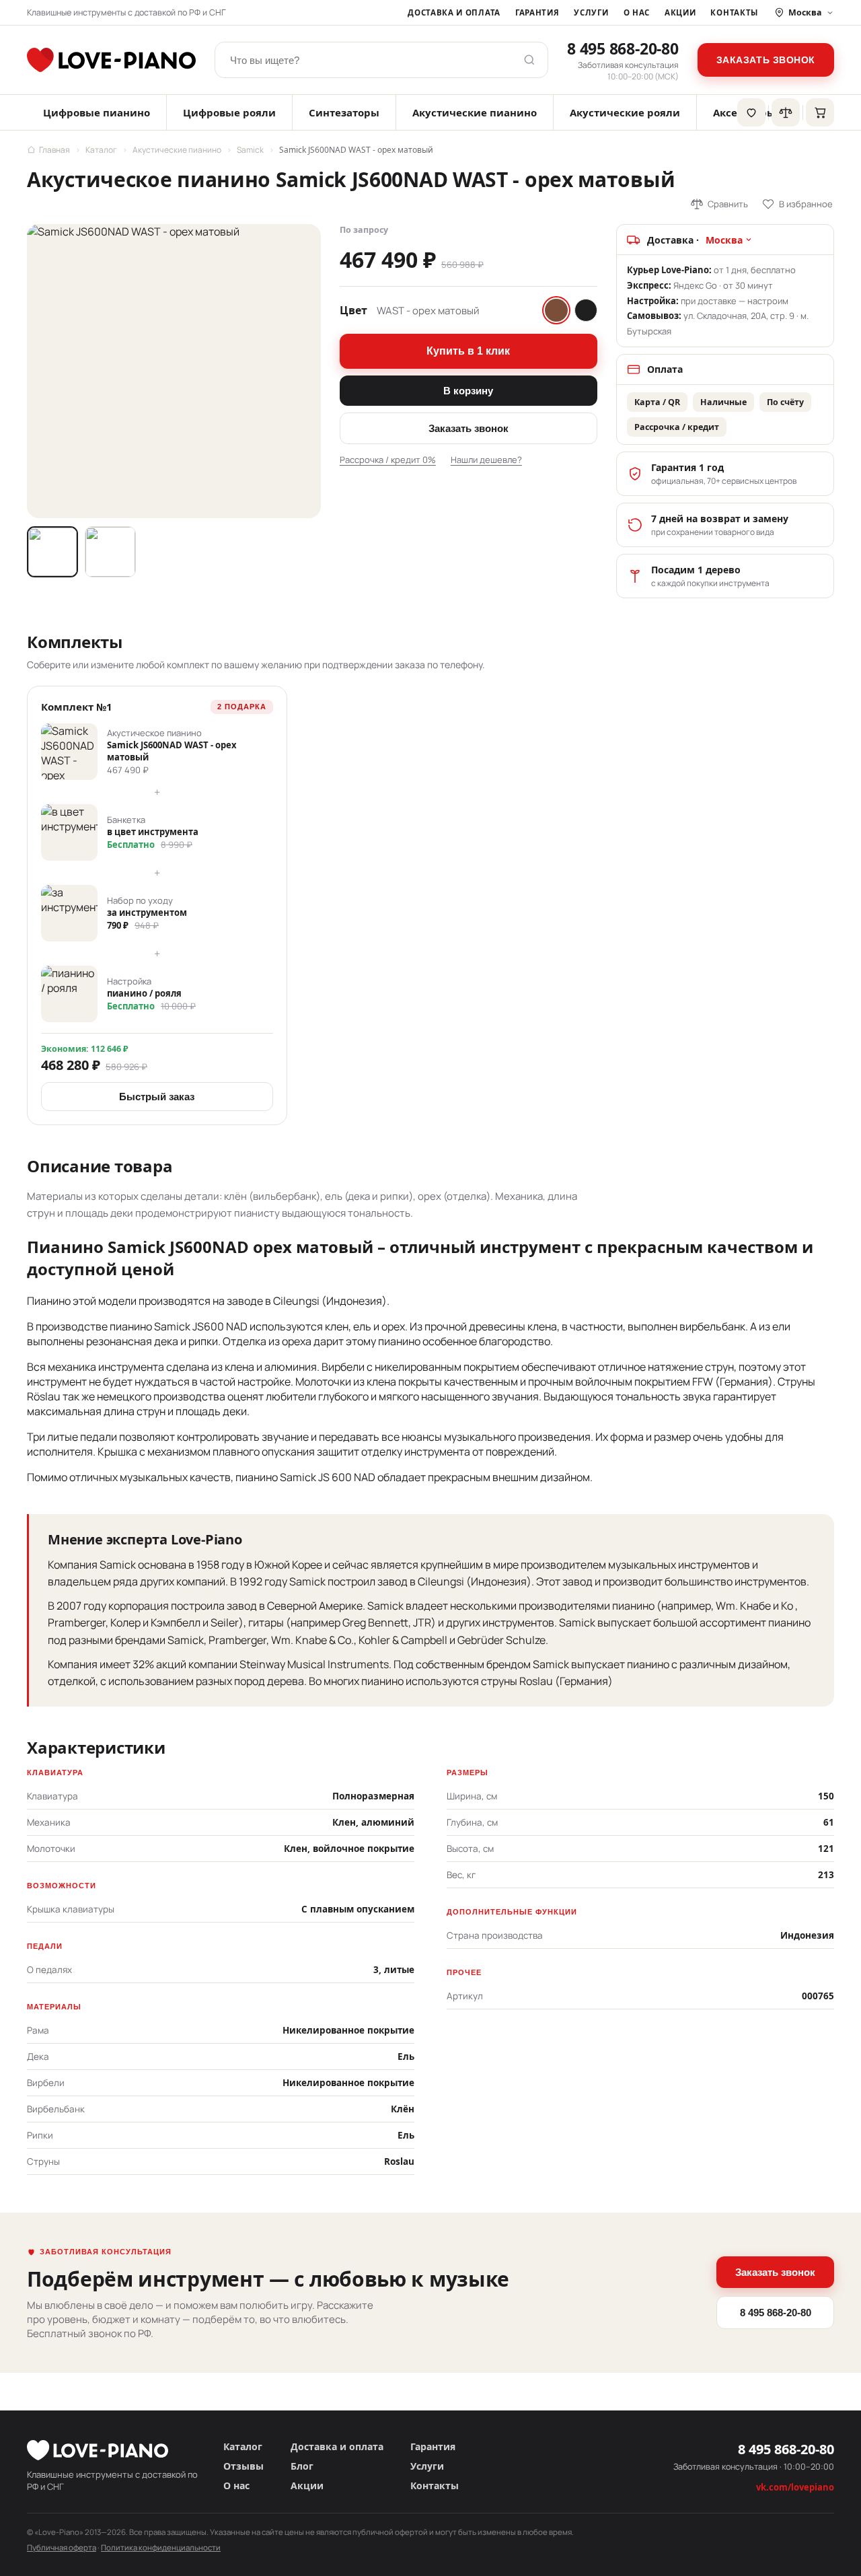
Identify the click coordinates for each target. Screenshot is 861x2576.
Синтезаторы (344, 112)
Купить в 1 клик (468, 351)
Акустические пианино (475, 112)
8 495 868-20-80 (623, 48)
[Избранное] (751, 112)
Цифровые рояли (229, 112)
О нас (637, 12)
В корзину (468, 391)
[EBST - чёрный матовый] (586, 310)
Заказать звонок (766, 60)
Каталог (101, 150)
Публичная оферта (62, 2547)
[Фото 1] (52, 552)
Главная (54, 150)
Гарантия (537, 12)
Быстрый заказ (157, 1097)
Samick (250, 150)
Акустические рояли (625, 112)
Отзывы (244, 2466)
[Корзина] (820, 112)
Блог (302, 2466)
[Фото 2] (110, 552)
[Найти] (529, 60)
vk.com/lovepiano (795, 2487)
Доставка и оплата (454, 12)
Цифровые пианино (97, 112)
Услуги (591, 12)
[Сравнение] (786, 112)
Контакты (734, 12)
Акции (680, 12)
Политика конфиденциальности (161, 2547)
